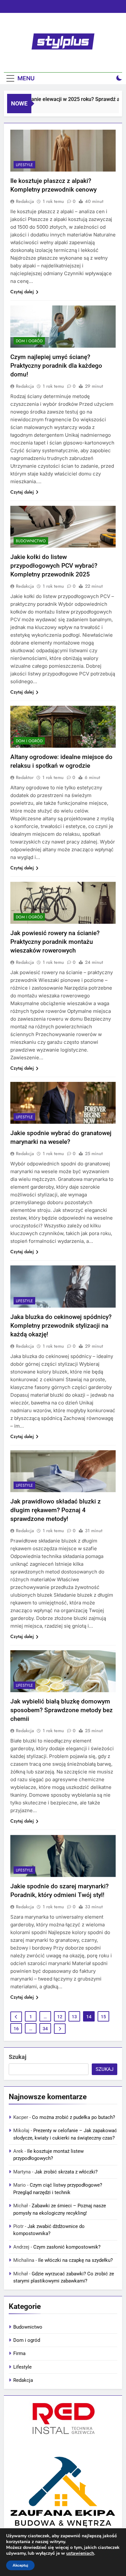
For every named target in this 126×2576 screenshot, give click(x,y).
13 (74, 2017)
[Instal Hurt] (63, 2420)
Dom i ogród (29, 341)
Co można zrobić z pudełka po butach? (73, 2117)
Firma (19, 2353)
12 (60, 2017)
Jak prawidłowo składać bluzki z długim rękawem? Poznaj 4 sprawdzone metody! (56, 1510)
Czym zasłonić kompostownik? (67, 2247)
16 (16, 2029)
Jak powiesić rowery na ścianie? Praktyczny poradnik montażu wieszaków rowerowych (55, 942)
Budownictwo (31, 541)
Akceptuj (20, 2565)
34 (45, 2029)
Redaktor (25, 777)
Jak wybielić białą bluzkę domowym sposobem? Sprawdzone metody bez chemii (62, 1710)
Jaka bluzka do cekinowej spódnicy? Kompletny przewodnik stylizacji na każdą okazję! (61, 1326)
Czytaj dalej (22, 292)
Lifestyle (24, 165)
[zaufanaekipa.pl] (63, 2491)
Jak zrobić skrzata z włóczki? (66, 2172)
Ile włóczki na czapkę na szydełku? (75, 2260)
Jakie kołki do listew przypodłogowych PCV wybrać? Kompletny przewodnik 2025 (54, 566)
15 (103, 2017)
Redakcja (25, 201)
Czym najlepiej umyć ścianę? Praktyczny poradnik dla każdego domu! (56, 366)
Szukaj (18, 2057)
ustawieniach (80, 2553)
